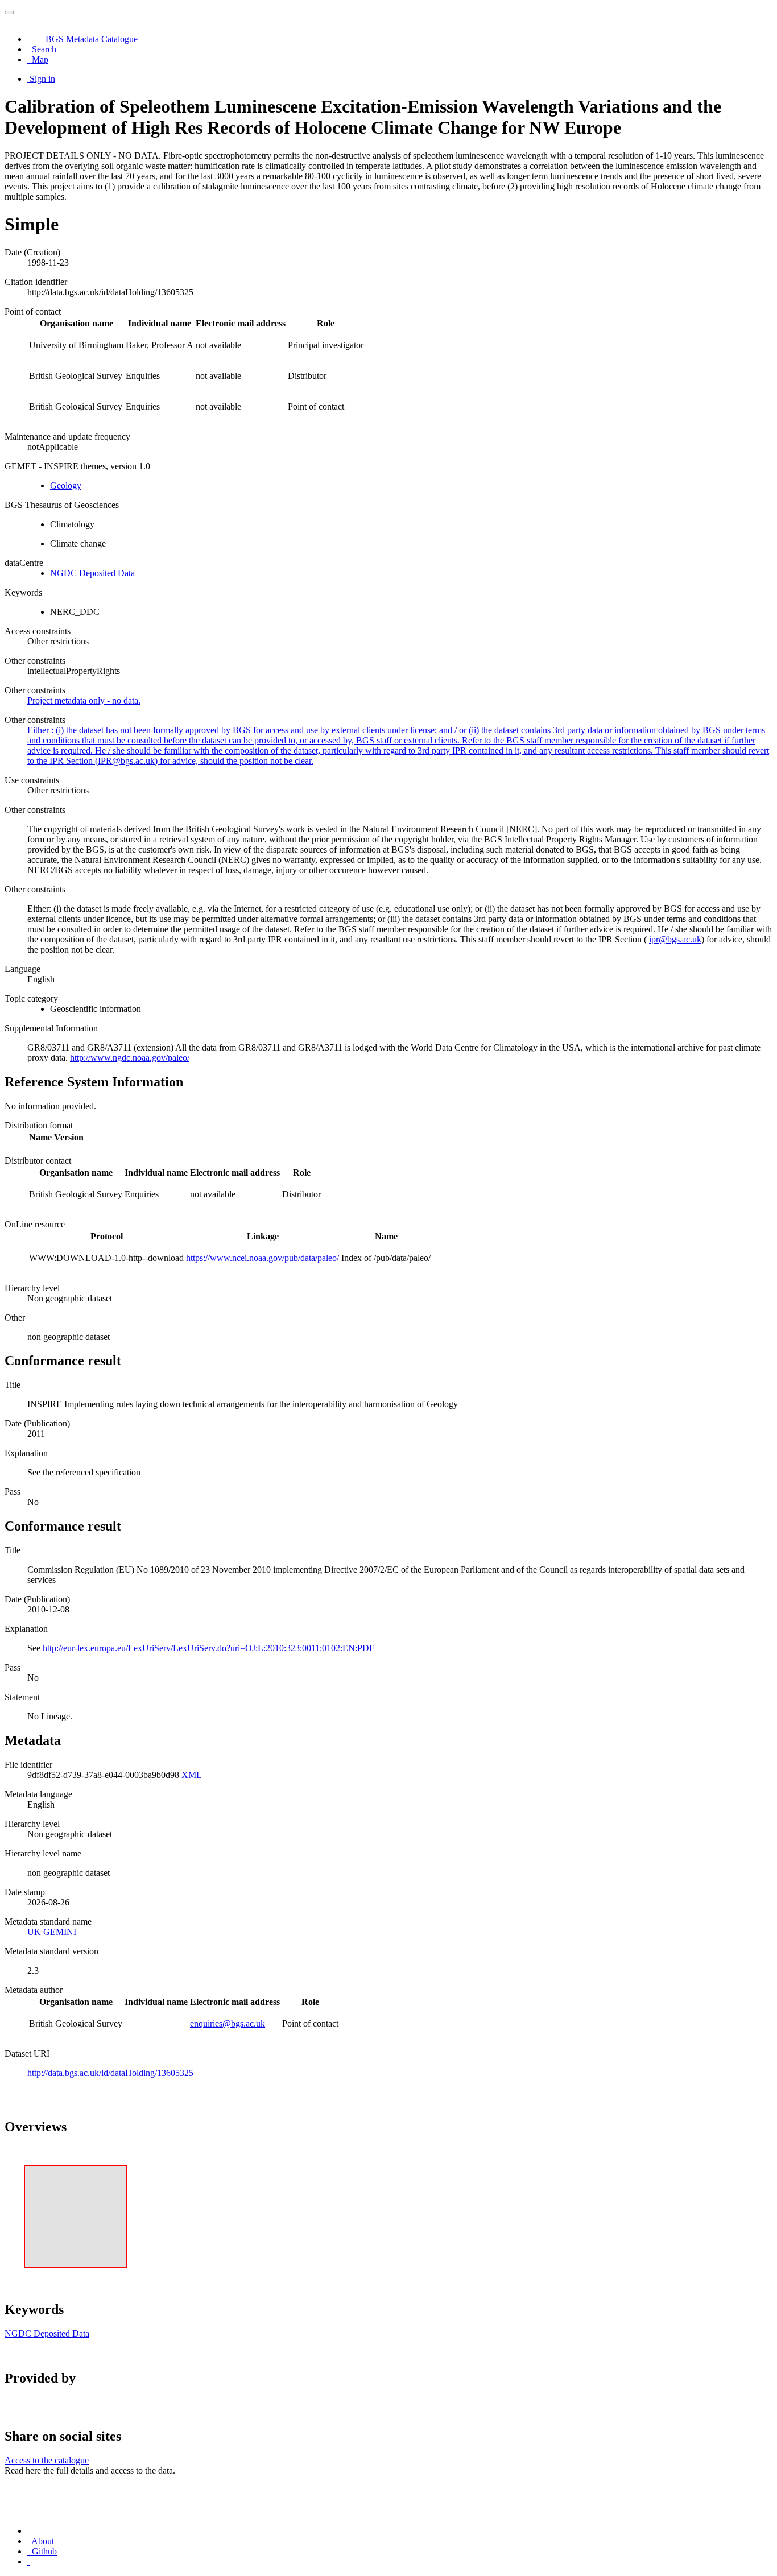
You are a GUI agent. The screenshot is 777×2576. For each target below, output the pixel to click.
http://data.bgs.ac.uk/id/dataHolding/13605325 (110, 2073)
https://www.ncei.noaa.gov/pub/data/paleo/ (263, 1258)
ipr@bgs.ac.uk (675, 939)
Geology (66, 485)
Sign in (42, 79)
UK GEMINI (52, 1932)
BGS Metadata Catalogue (92, 39)
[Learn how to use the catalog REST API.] (28, 2561)
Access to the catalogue (47, 2460)
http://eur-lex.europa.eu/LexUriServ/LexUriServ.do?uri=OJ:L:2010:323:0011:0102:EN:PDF (208, 1648)
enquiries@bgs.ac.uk (228, 2023)
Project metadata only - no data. (84, 700)
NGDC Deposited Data (92, 573)
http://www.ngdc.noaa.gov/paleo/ (130, 1058)
